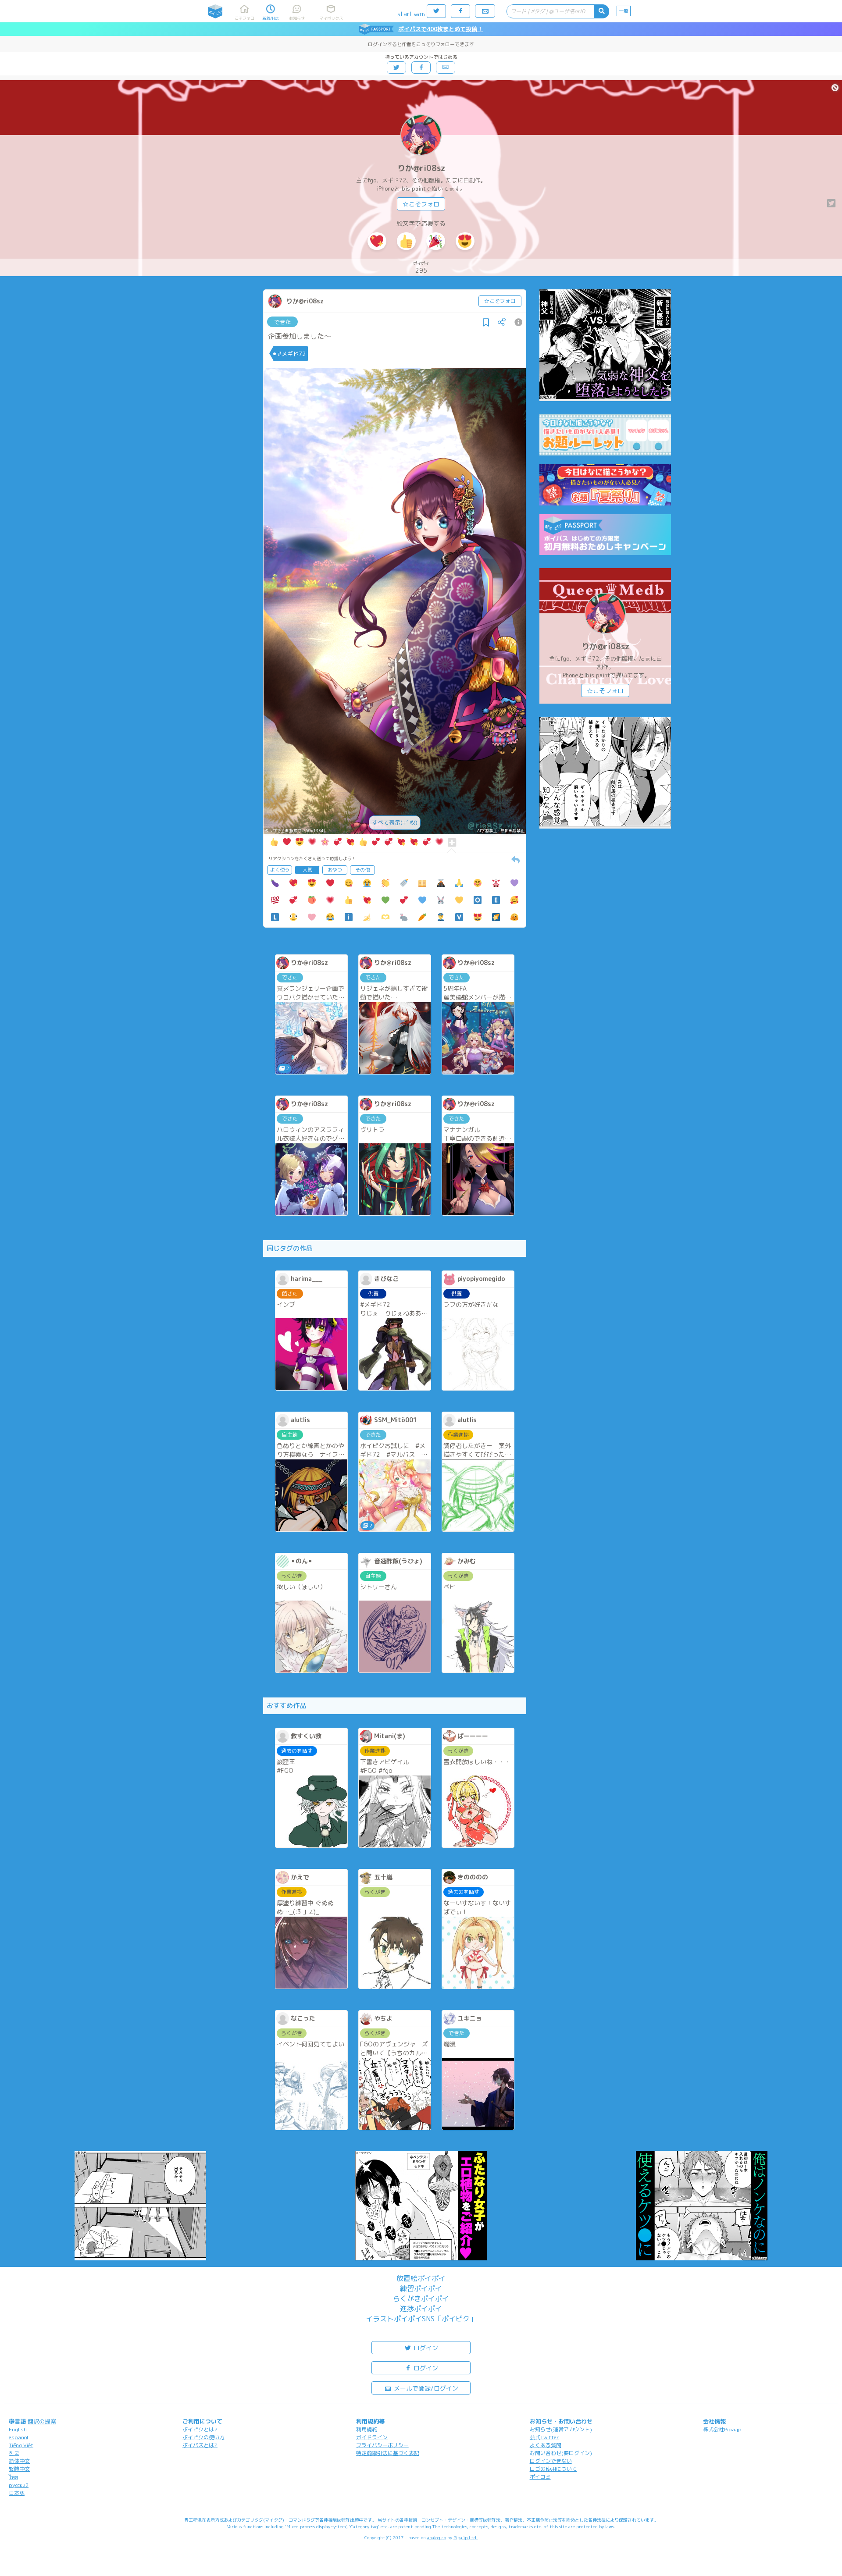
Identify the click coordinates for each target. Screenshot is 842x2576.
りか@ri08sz (421, 168)
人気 (307, 870)
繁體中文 (19, 2469)
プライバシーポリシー (382, 2445)
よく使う (280, 870)
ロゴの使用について (553, 2469)
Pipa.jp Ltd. (466, 2537)
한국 (14, 2453)
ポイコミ (540, 2477)
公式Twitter (544, 2437)
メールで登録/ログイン (425, 2388)
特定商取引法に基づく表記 (388, 2453)
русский (19, 2485)
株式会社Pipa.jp (722, 2429)
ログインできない (551, 2461)
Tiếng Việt (21, 2445)
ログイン (425, 2348)
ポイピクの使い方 (203, 2437)
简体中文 (19, 2461)
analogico (437, 2537)
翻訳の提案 (42, 2421)
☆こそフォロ (421, 204)
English (18, 2429)
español (18, 2437)
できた (283, 322)
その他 (362, 870)
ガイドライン (372, 2437)
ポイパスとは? (200, 2445)
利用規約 (367, 2429)
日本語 (17, 2493)
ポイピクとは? (200, 2429)
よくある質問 (546, 2445)
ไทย (13, 2477)
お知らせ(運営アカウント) (561, 2429)
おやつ (335, 870)
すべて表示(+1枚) (395, 822)
